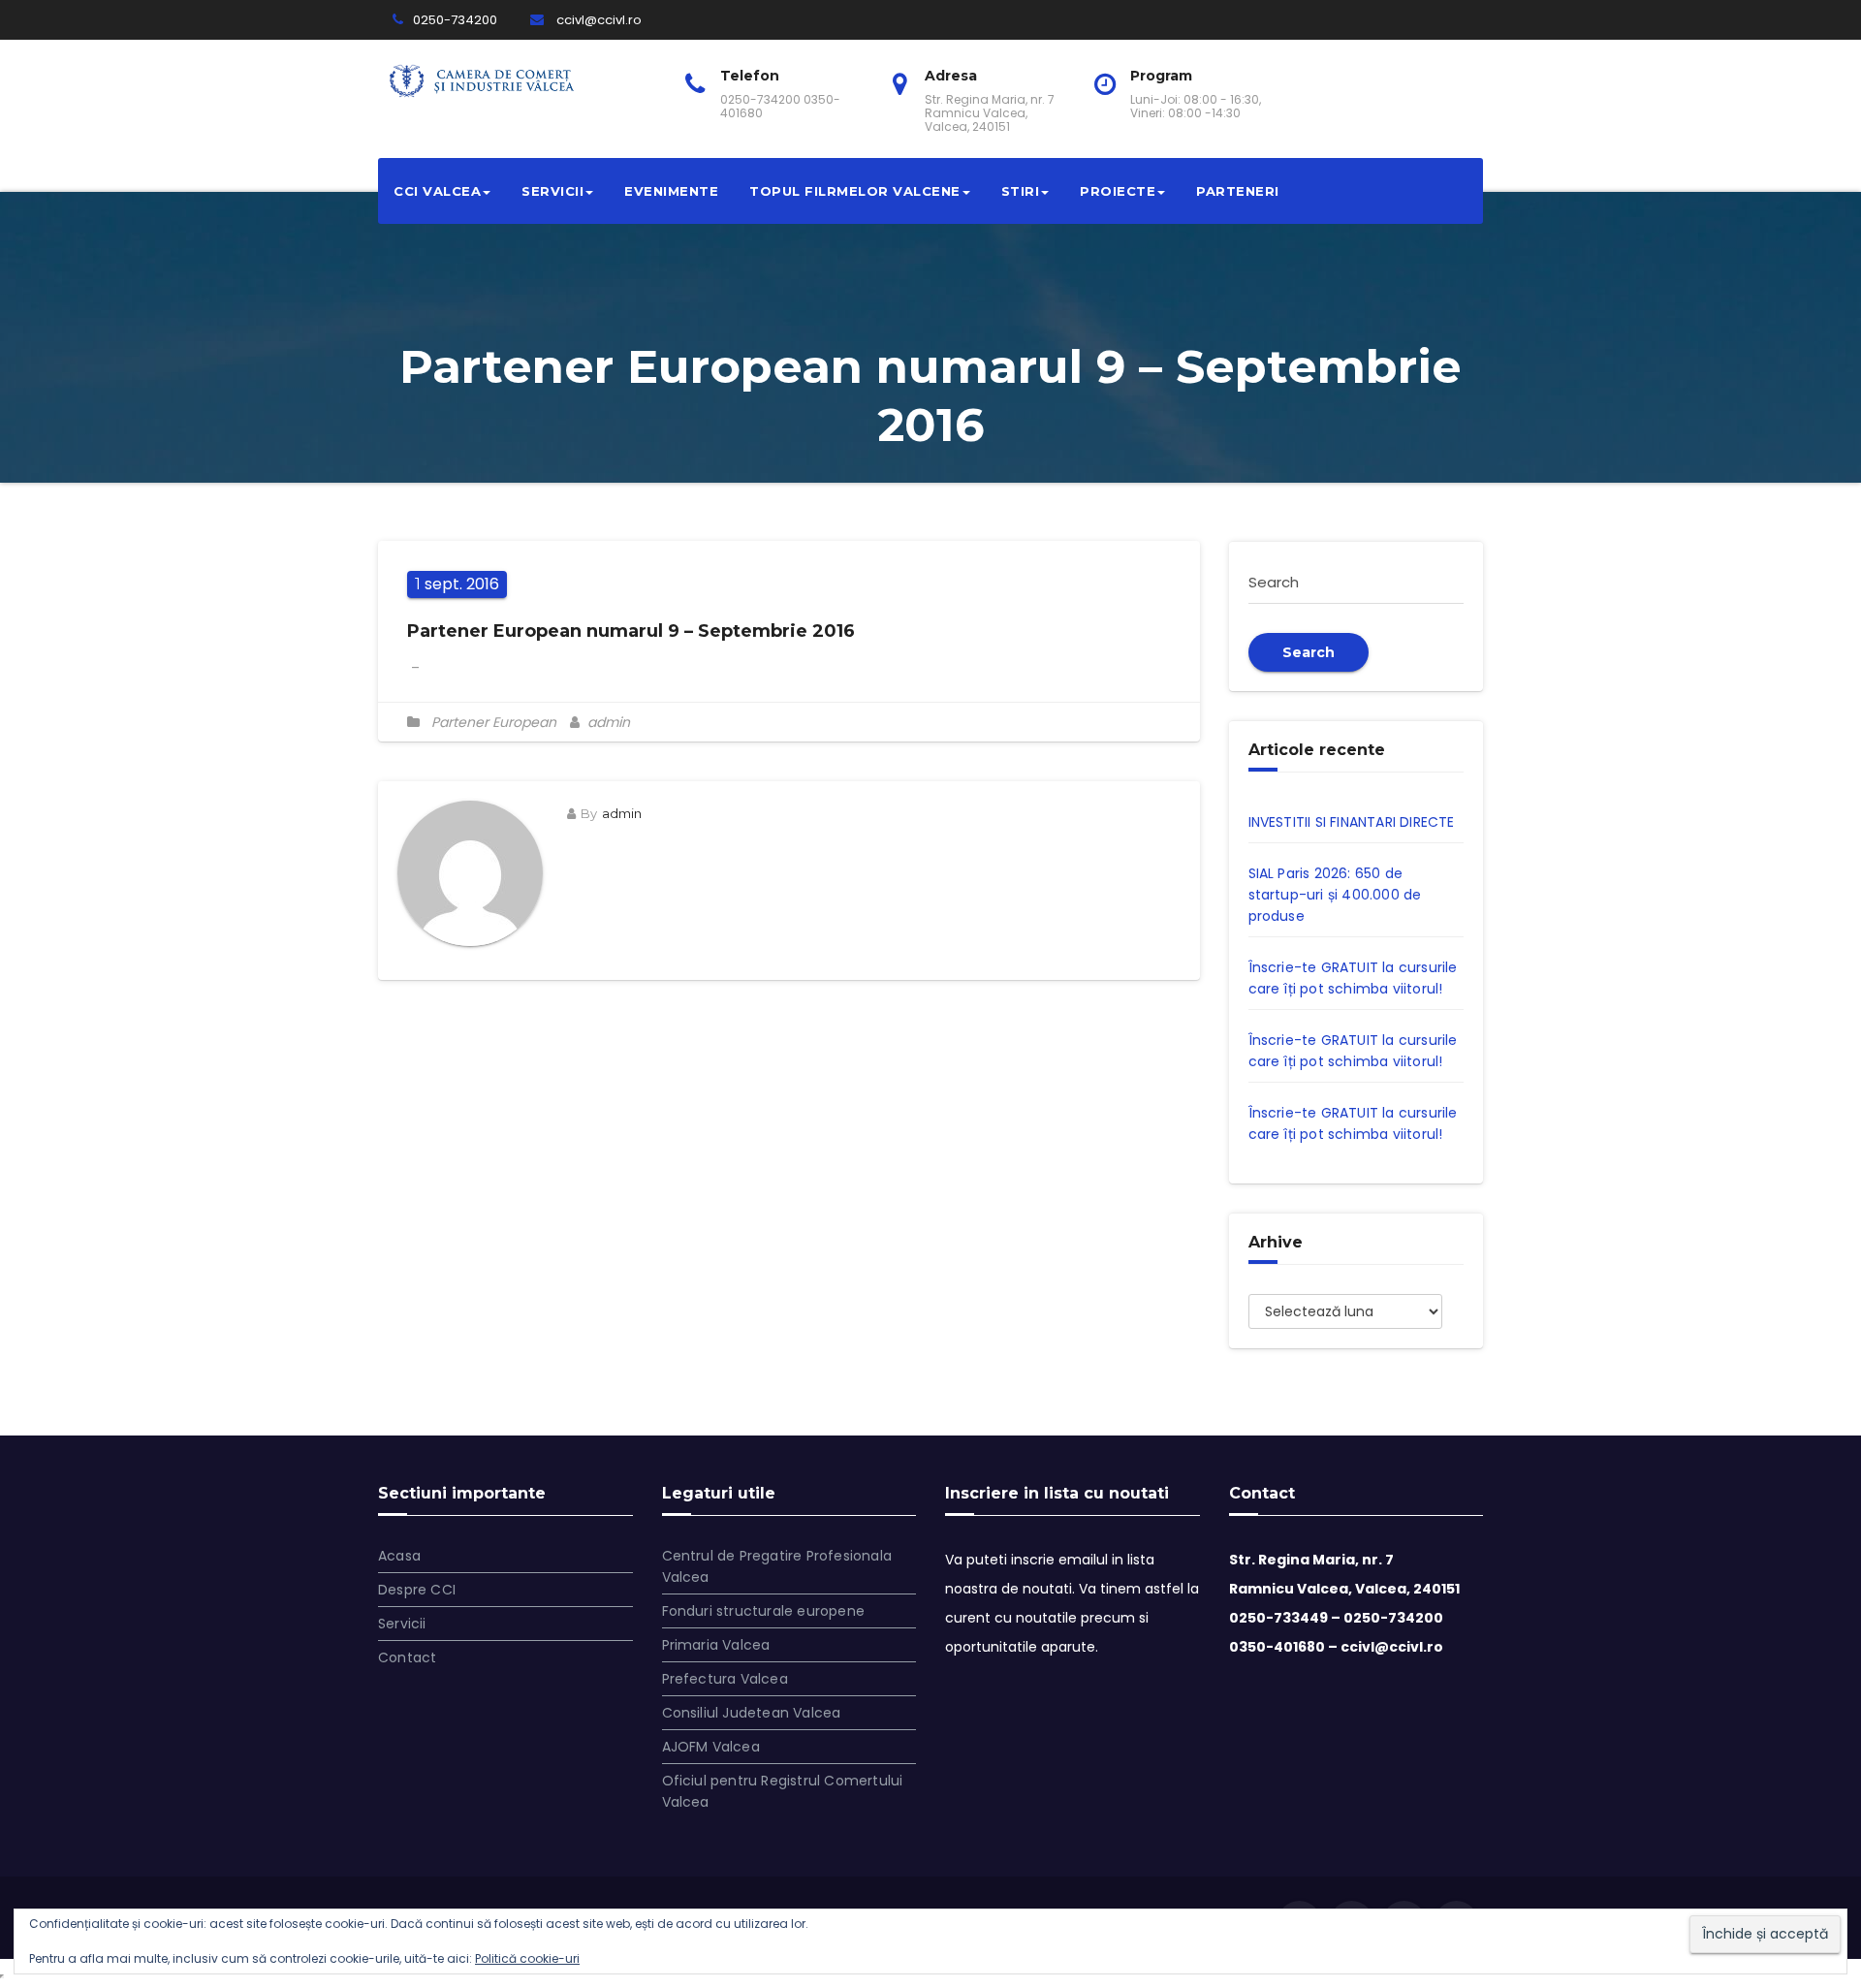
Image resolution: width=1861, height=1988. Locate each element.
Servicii (552, 191)
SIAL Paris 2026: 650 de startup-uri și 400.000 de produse (1335, 895)
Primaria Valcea (716, 1645)
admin (607, 722)
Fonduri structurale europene (764, 1611)
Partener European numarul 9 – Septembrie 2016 (631, 631)
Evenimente (671, 191)
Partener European (494, 722)
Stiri (1021, 191)
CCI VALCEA (437, 191)
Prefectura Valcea (725, 1679)
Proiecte (1118, 191)
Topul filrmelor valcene (855, 191)
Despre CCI (417, 1590)
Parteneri (1238, 191)
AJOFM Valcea (711, 1747)
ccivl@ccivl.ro (598, 20)
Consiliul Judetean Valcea (752, 1713)
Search (1309, 652)
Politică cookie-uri (527, 1958)
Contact (407, 1657)
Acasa (399, 1556)
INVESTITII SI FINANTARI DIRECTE (1352, 822)
